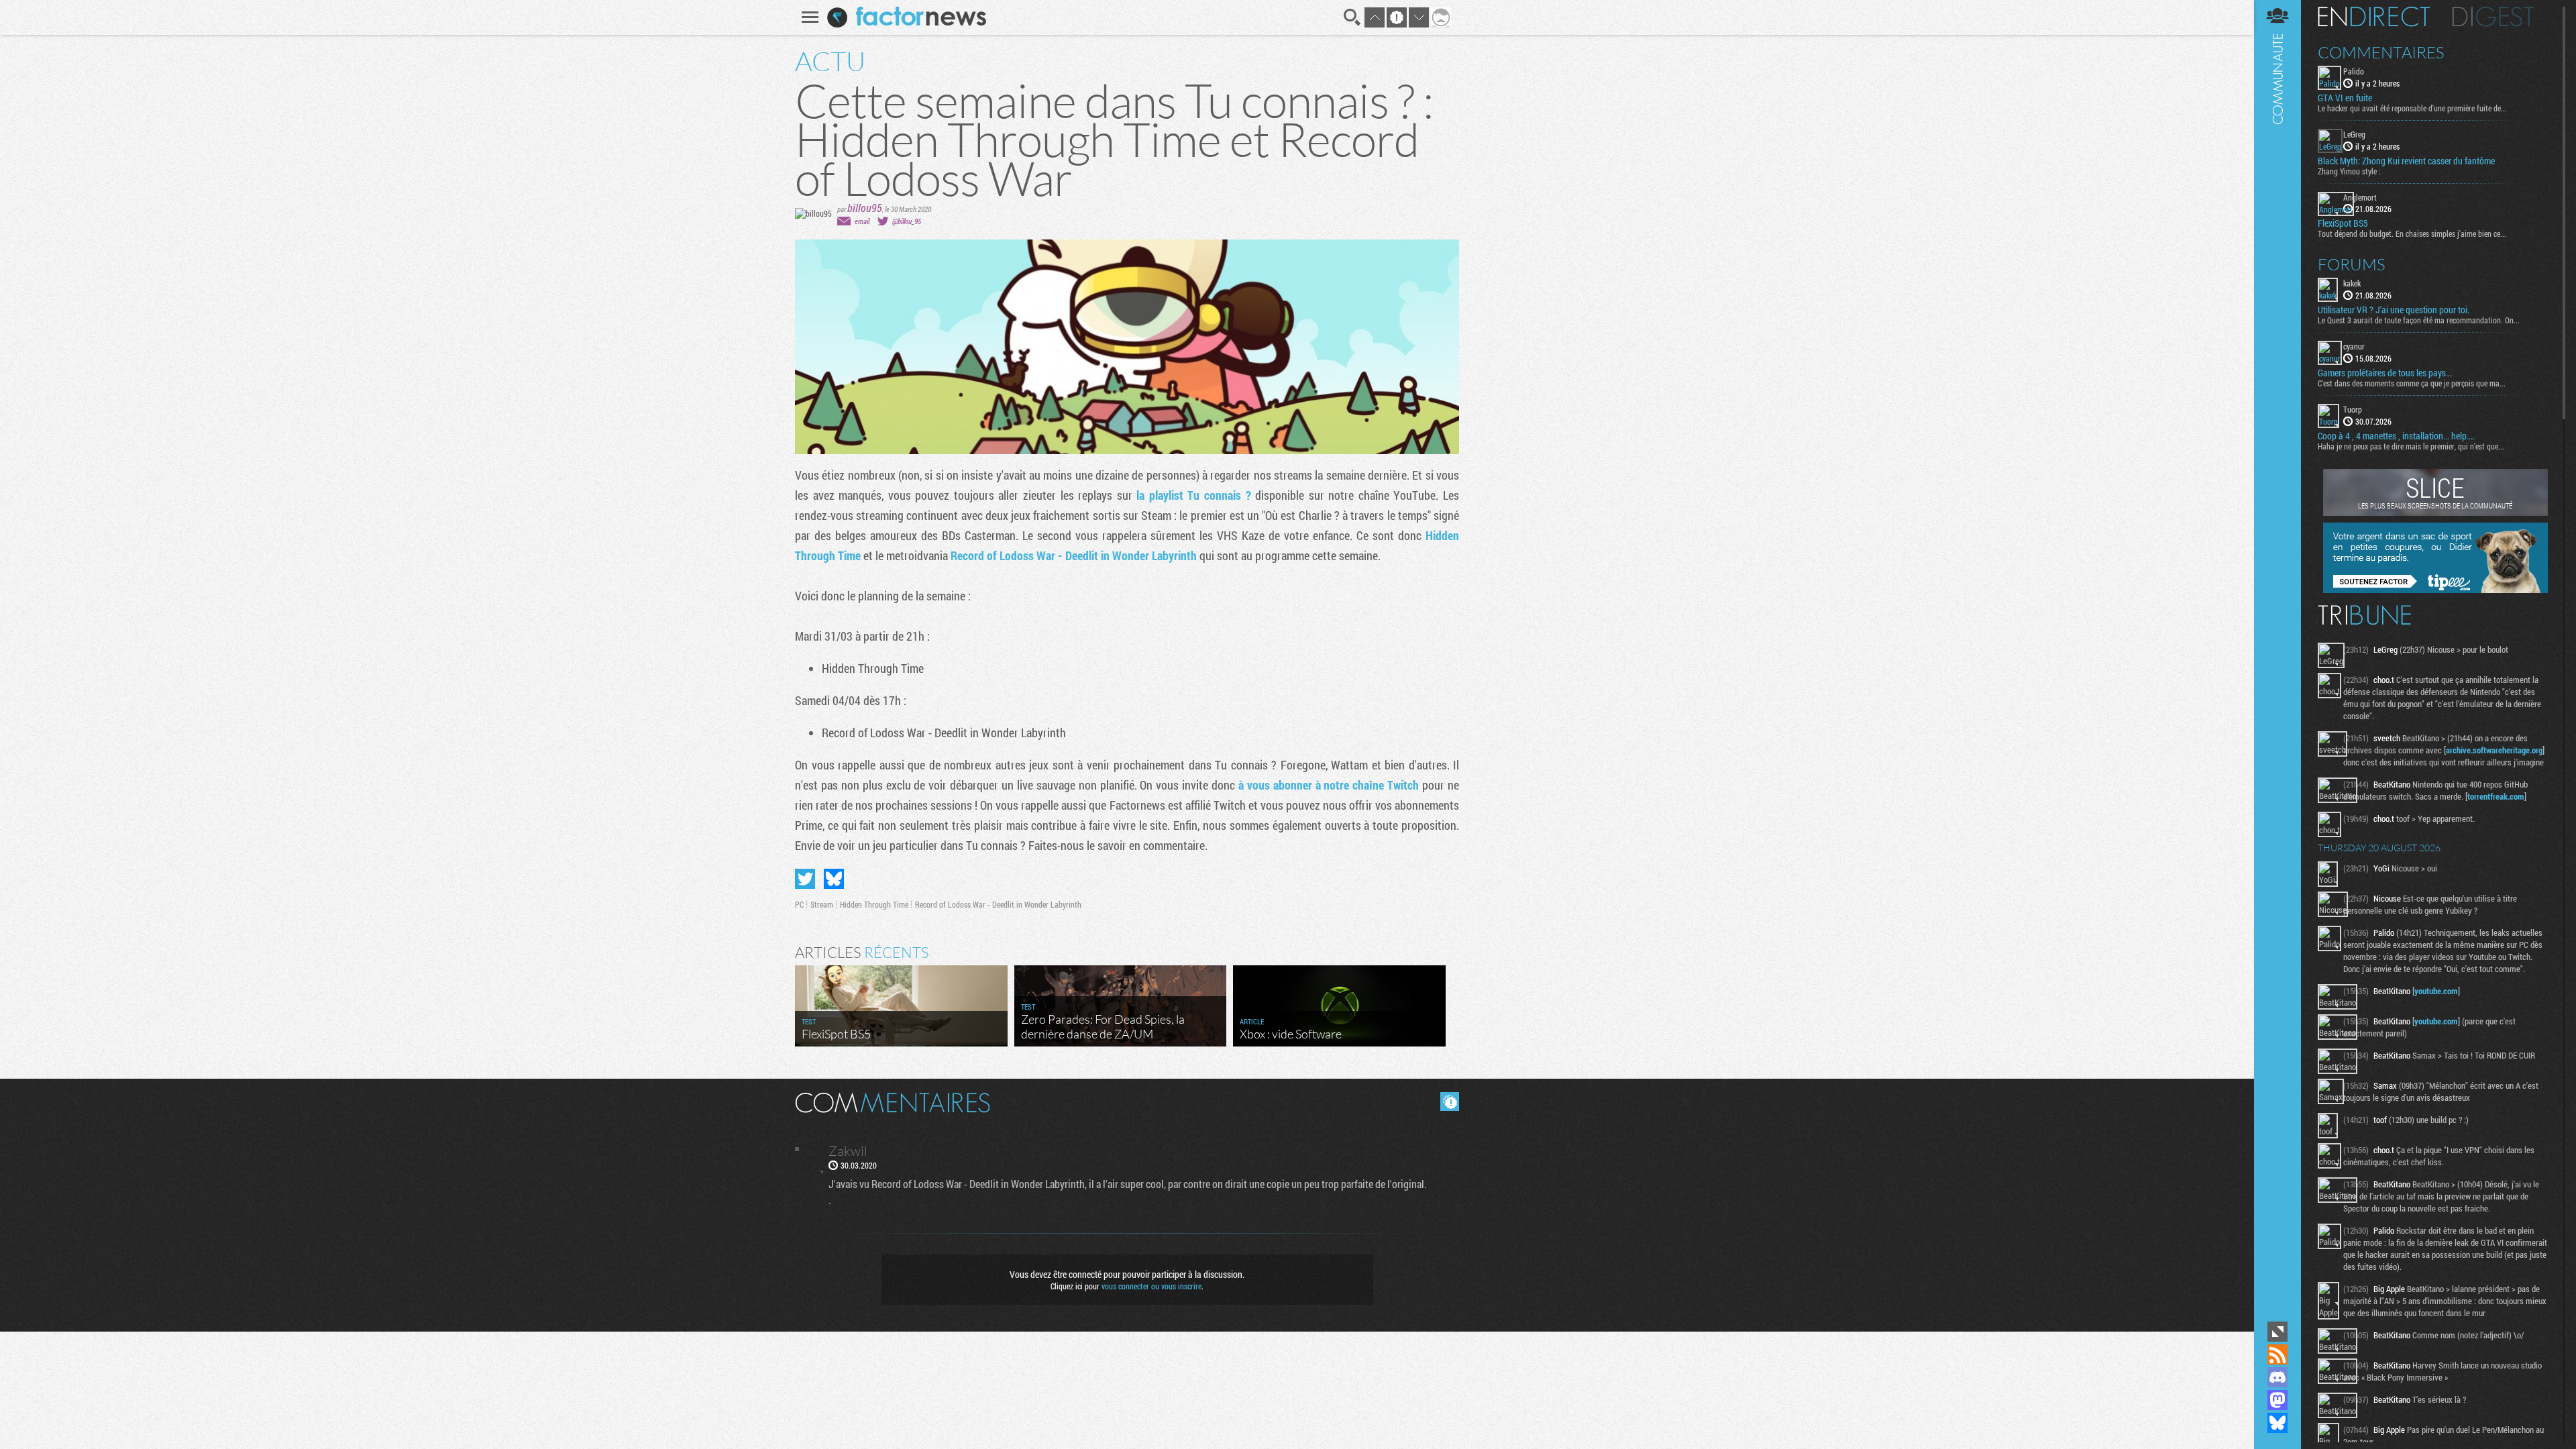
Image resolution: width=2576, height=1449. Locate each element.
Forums (2352, 264)
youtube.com (2436, 991)
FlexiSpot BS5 (2343, 223)
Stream (822, 904)
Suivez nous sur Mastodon (2277, 1400)
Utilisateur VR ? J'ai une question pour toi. (2394, 310)
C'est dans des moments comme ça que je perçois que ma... (2412, 383)
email (862, 221)
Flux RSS (2277, 1354)
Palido (2354, 71)
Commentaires (2381, 52)
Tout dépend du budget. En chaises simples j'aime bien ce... (2412, 233)
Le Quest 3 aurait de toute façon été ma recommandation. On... (2419, 320)
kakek (2352, 283)
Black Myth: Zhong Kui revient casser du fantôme (2406, 161)
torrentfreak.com (2496, 796)
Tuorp (2353, 409)
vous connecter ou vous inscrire (1151, 1286)
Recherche (1352, 17)
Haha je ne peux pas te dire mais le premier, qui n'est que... (2411, 446)
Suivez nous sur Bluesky (2277, 1423)
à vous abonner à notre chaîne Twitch (1329, 785)
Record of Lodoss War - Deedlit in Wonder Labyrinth (1074, 555)
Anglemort (2360, 197)
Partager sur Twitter (805, 879)
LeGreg (2354, 134)
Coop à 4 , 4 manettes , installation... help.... (2396, 436)
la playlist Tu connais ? (1193, 495)
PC (799, 904)
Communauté (2277, 659)
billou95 (865, 208)
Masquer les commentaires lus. (1450, 1102)
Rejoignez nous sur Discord (2277, 1377)
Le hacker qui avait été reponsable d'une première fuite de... (2412, 108)
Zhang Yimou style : (2349, 171)
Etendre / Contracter (2277, 1332)
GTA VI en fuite (2345, 98)
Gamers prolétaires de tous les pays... (2385, 373)
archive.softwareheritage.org (2494, 750)
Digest (2493, 17)
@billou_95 (907, 221)
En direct (2374, 17)
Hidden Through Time (874, 904)
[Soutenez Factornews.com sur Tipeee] (2435, 590)
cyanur (2354, 346)
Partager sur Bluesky (834, 879)
